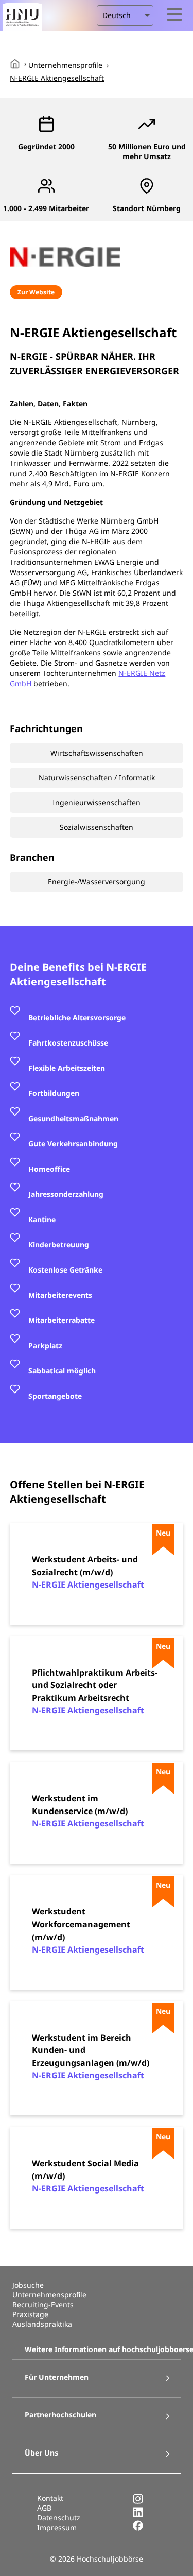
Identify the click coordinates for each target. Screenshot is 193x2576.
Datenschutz (59, 2518)
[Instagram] (138, 2502)
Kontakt (50, 2498)
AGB (44, 2508)
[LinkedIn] (138, 2515)
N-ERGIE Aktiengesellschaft (57, 78)
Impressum (57, 2527)
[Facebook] (138, 2528)
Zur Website (36, 292)
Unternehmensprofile (65, 65)
